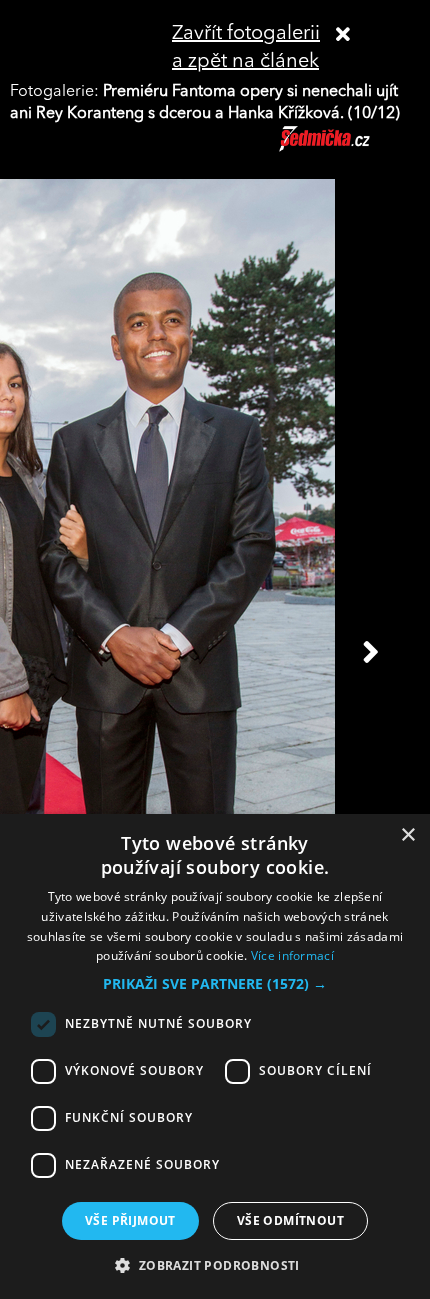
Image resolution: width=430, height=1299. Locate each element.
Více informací (292, 955)
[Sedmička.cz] (349, 148)
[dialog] (215, 1056)
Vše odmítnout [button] (290, 1220)
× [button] (407, 835)
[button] (215, 984)
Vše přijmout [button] (130, 1220)
